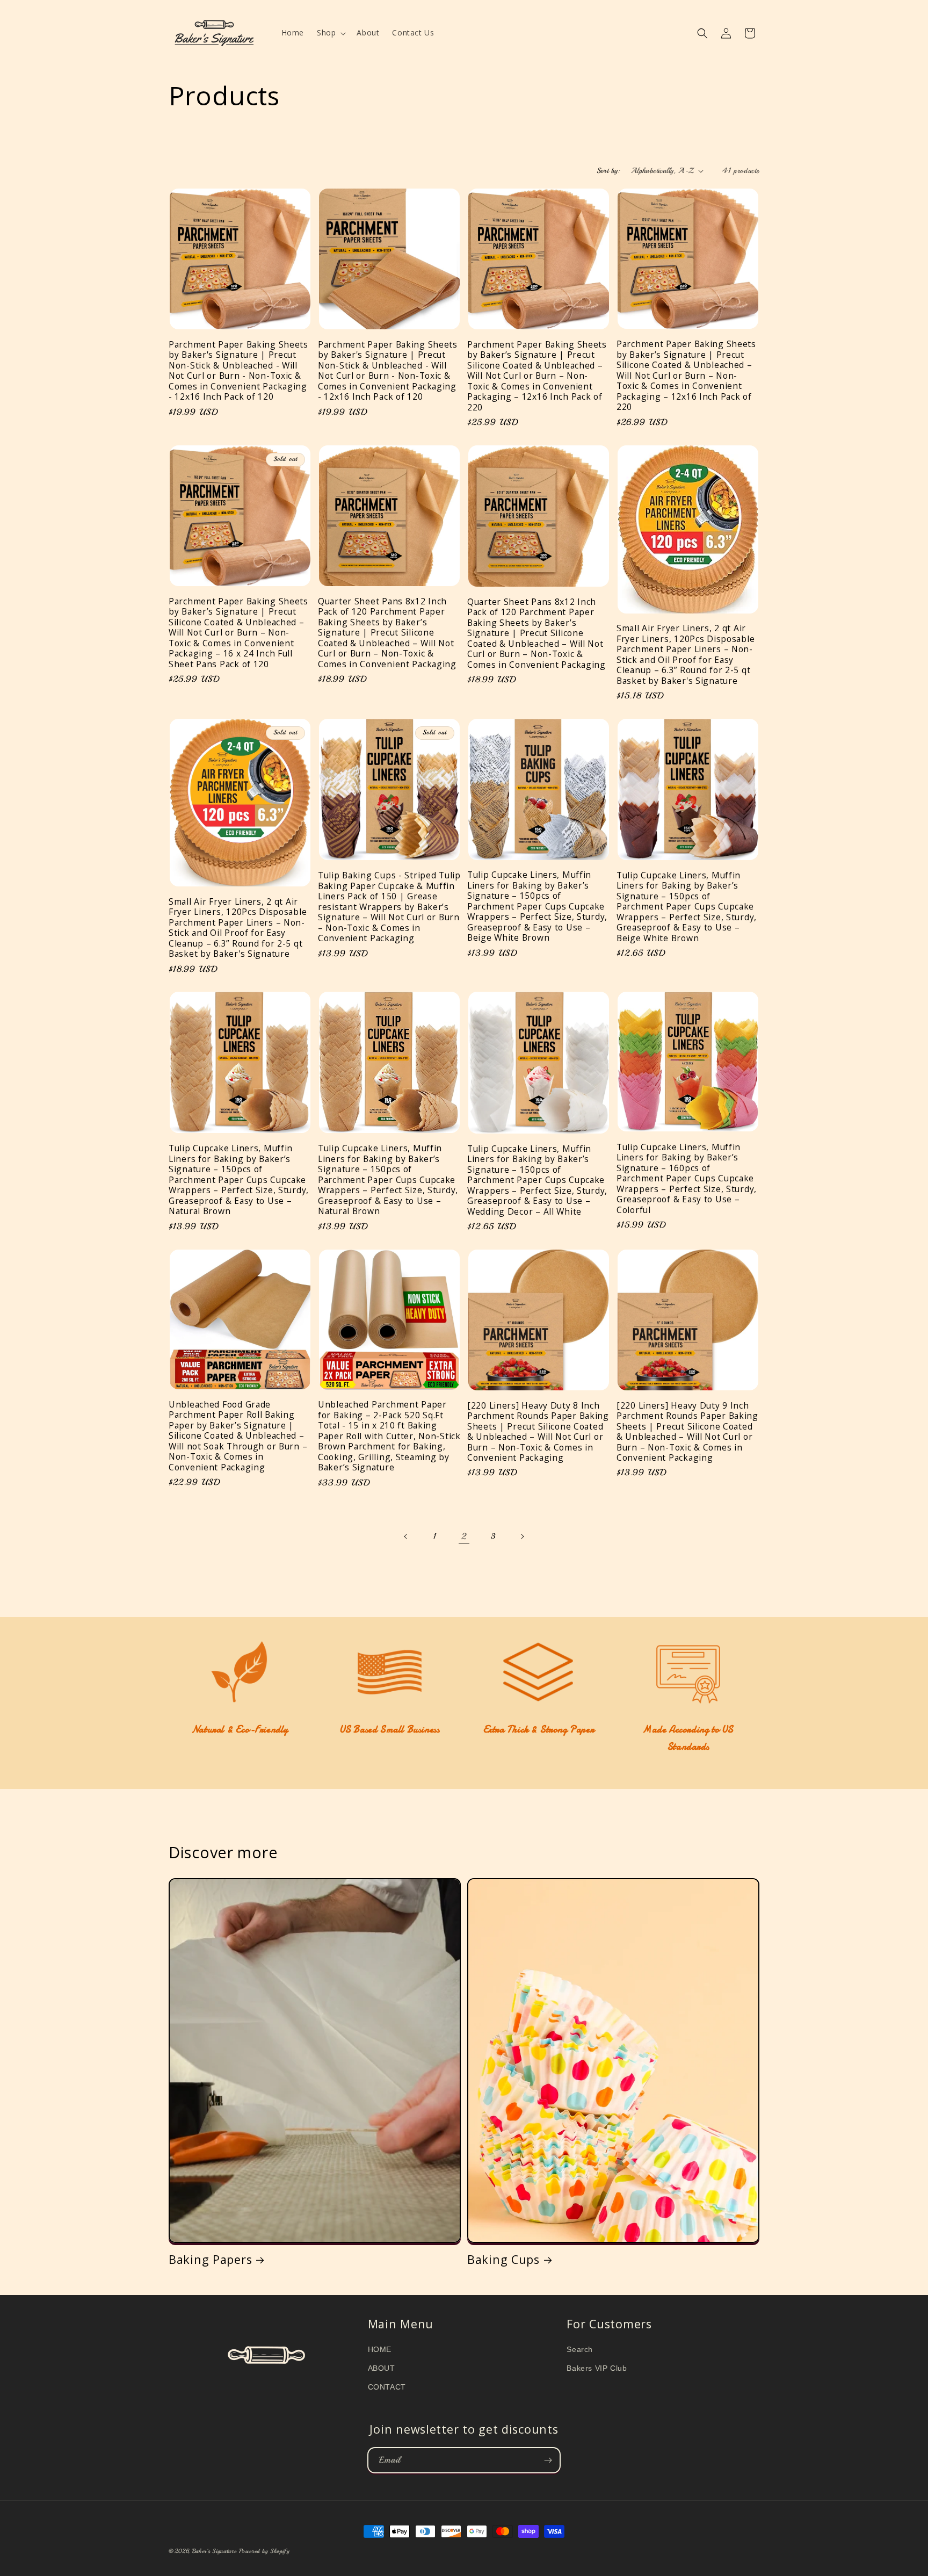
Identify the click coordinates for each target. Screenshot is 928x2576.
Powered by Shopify (264, 2551)
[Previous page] (406, 1536)
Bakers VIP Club (597, 2368)
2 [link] (464, 1536)
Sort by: (608, 171)
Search (580, 2349)
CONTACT (387, 2387)
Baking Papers (210, 2259)
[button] (330, 33)
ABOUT (382, 2368)
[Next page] (522, 1536)
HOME (380, 2349)
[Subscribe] (548, 2460)
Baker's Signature (215, 2551)
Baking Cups (503, 2259)
